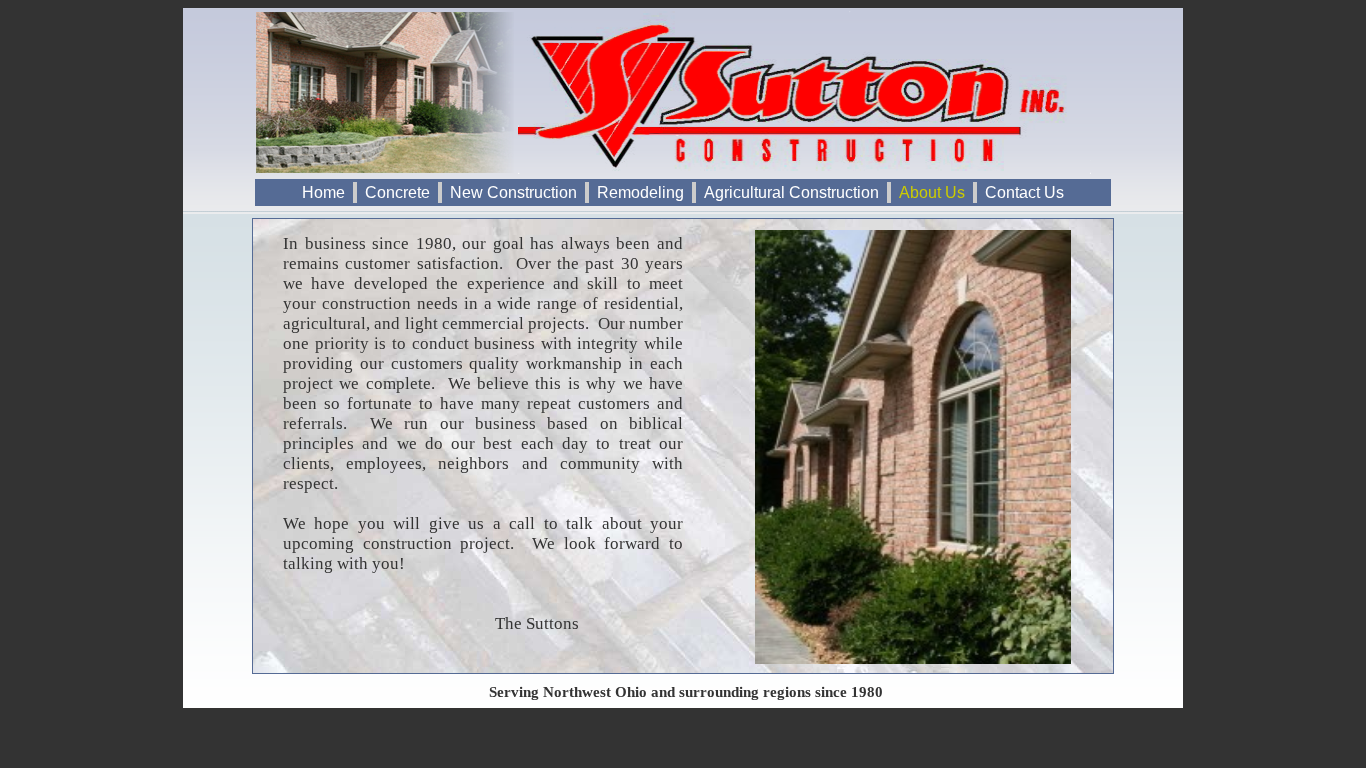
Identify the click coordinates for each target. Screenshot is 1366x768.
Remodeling (640, 192)
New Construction (513, 192)
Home (323, 192)
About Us (932, 192)
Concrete (397, 192)
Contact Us (1024, 192)
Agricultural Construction (791, 192)
